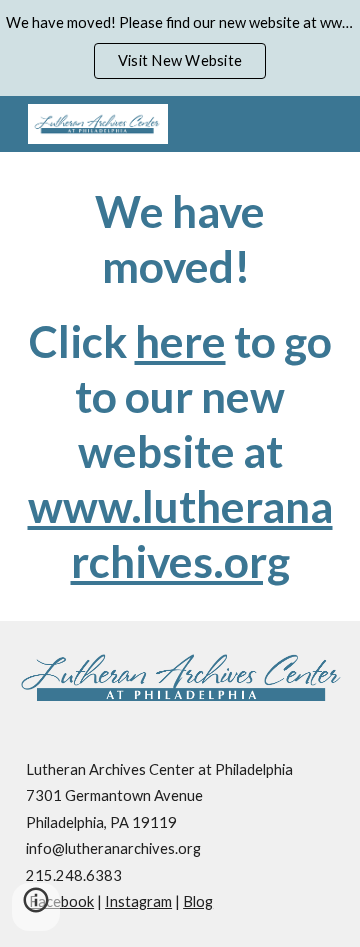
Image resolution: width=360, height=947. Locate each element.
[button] (36, 907)
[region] (180, 48)
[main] (180, 386)
